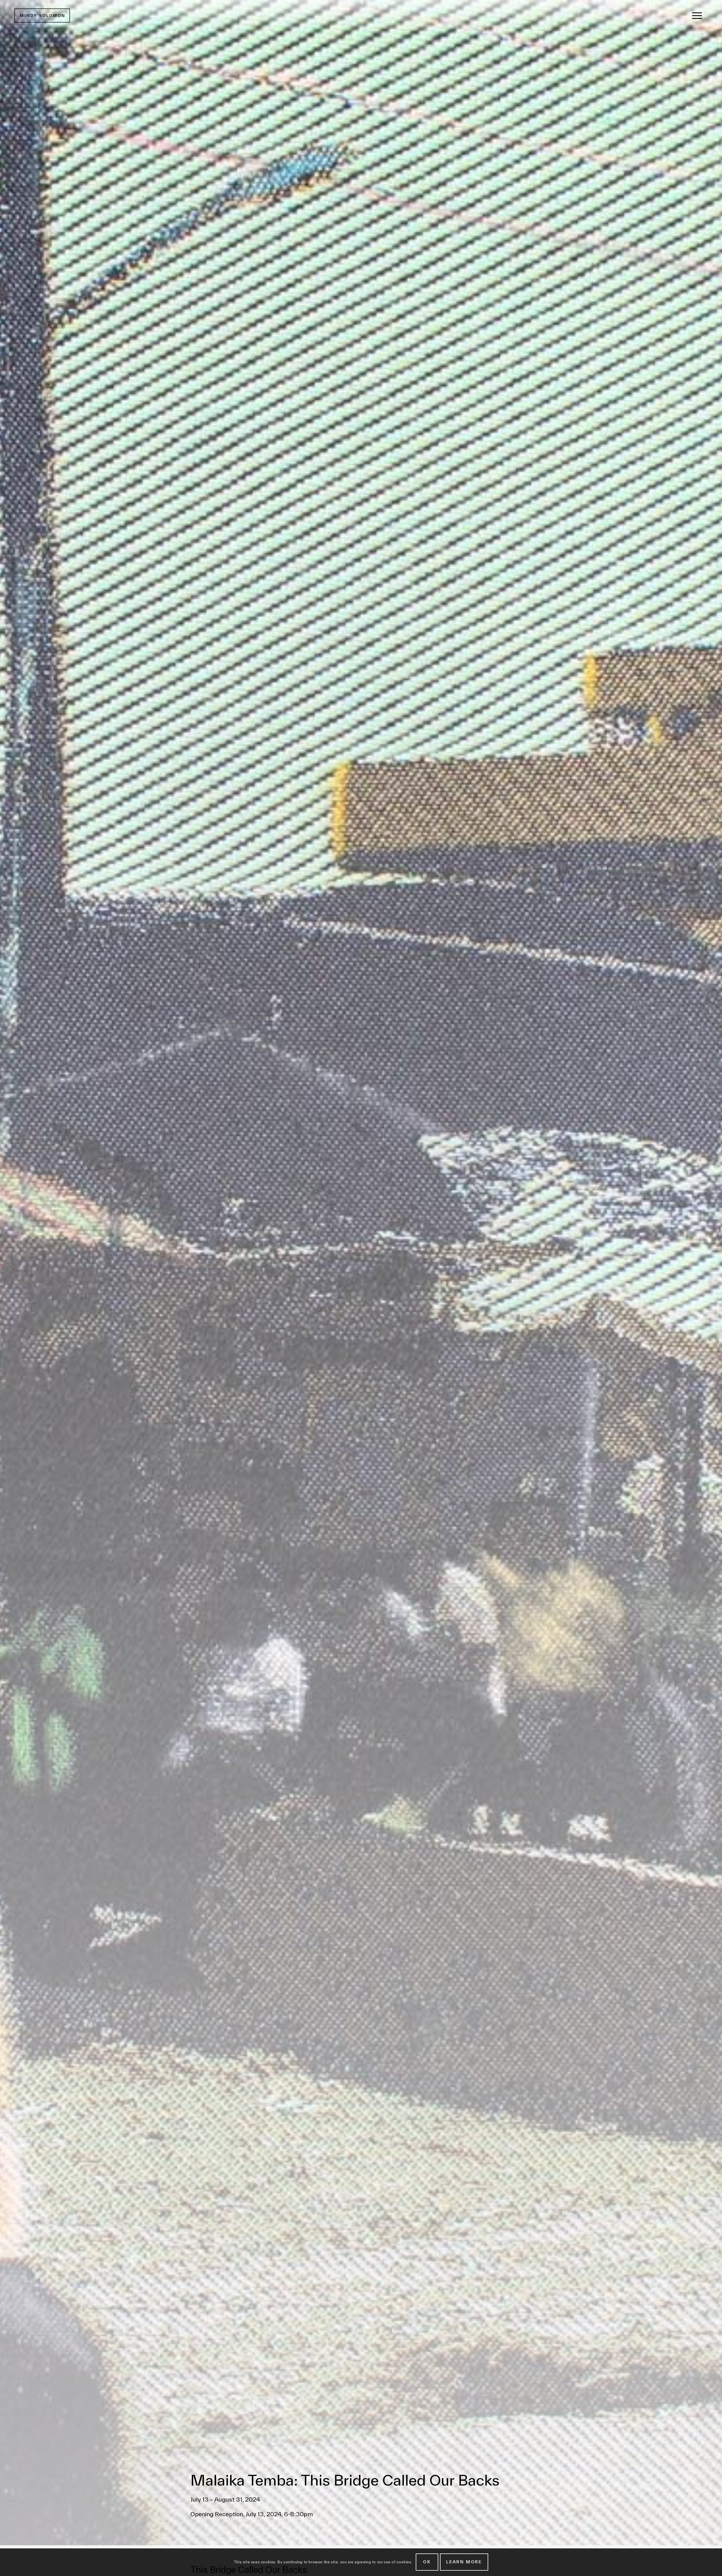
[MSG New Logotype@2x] (42, 16)
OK (427, 2562)
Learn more (464, 2562)
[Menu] (697, 16)
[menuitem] (697, 16)
